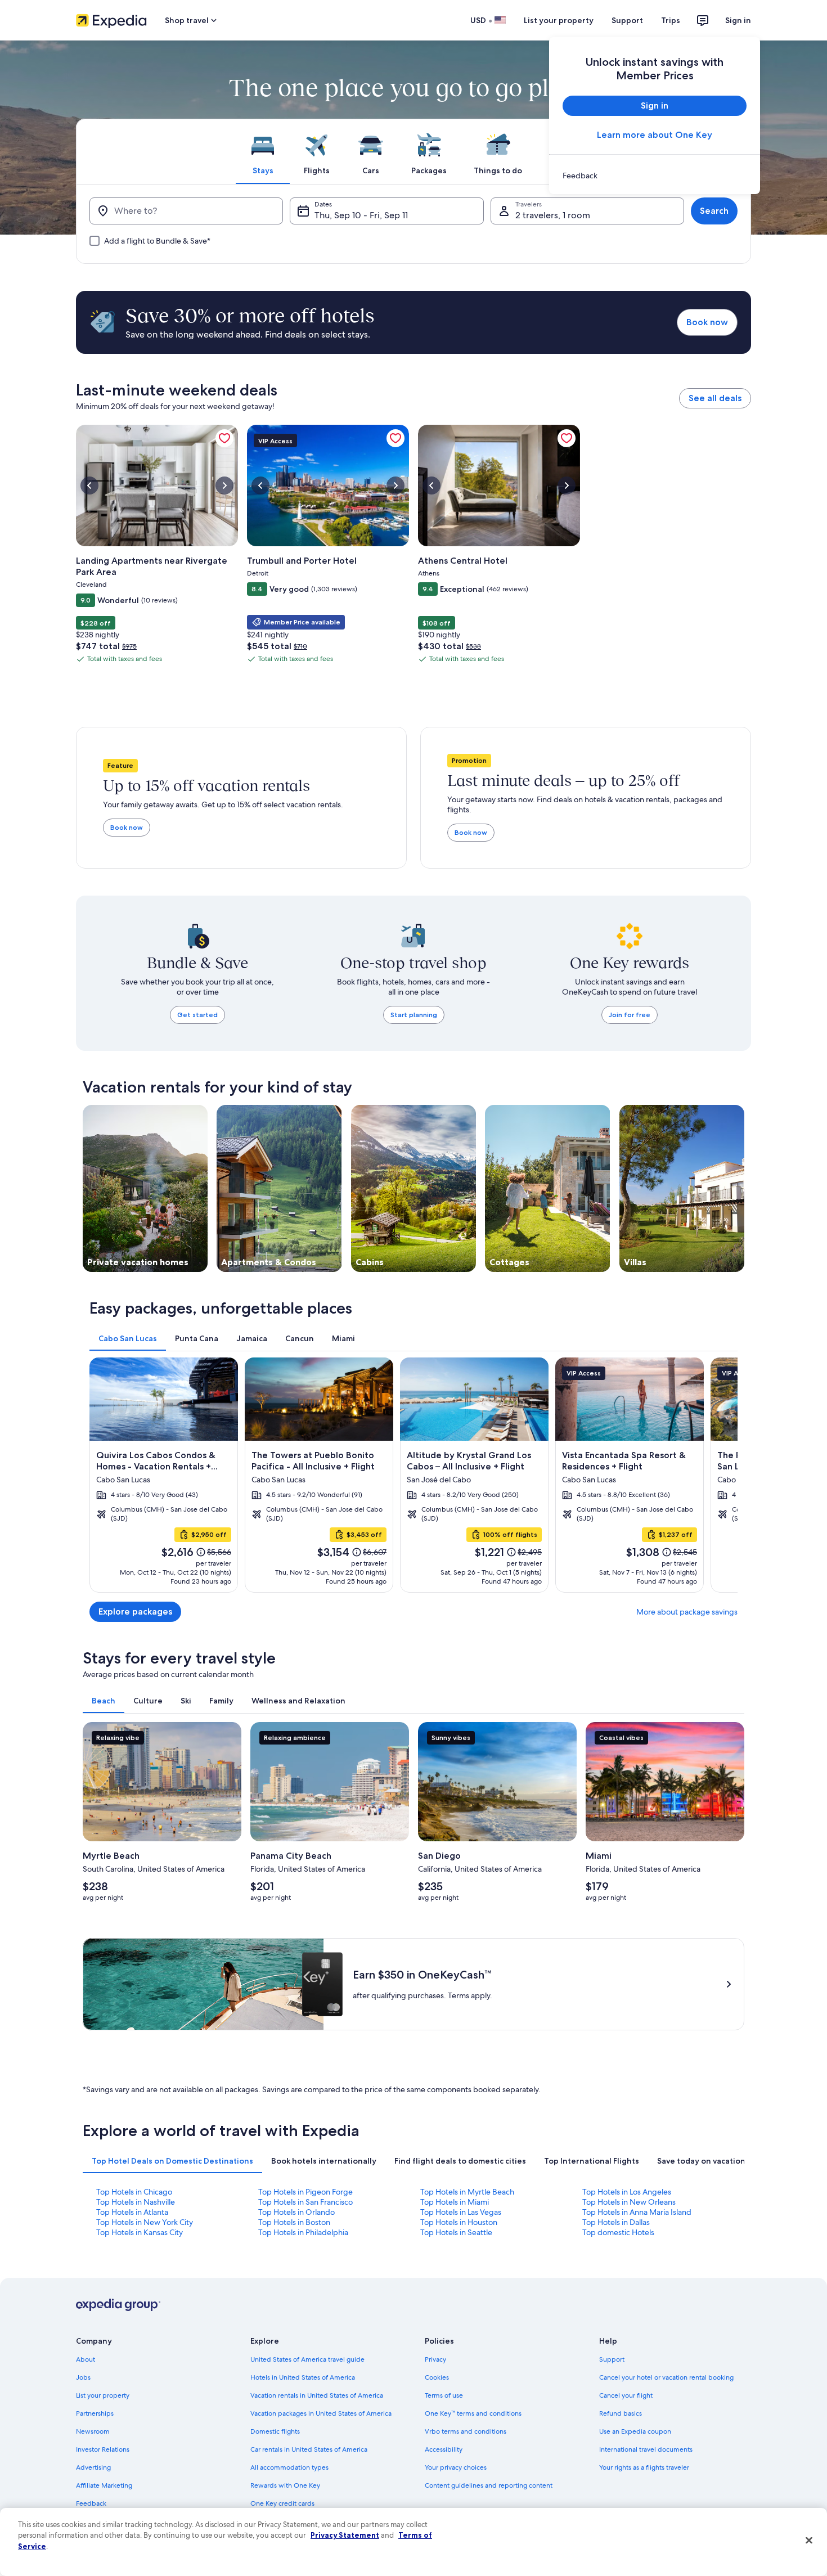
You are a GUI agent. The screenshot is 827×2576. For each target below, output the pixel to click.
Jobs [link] (83, 2377)
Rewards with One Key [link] (285, 2485)
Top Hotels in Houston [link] (459, 2222)
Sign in (738, 20)
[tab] (263, 151)
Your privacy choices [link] (456, 2467)
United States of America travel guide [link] (307, 2359)
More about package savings (687, 1612)
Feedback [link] (91, 2503)
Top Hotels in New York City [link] (145, 2222)
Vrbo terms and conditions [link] (466, 2431)
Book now (707, 322)
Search (714, 211)
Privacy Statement (345, 2535)
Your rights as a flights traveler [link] (644, 2467)
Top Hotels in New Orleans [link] (629, 2202)
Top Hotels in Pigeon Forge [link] (305, 2192)
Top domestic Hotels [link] (618, 2232)
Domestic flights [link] (275, 2431)
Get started (197, 1015)
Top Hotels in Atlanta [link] (132, 2212)
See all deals (715, 398)
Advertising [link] (93, 2467)
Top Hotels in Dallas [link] (616, 2222)
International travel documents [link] (646, 2449)
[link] (655, 176)
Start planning (414, 1015)
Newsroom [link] (93, 2431)
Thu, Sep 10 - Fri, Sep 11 (361, 215)
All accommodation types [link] (289, 2467)
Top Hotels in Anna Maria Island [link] (637, 2212)
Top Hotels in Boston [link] (294, 2222)
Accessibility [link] (444, 2449)
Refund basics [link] (621, 2413)
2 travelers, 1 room (553, 215)
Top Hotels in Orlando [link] (296, 2212)
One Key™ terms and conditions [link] (473, 2413)
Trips (671, 20)
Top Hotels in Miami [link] (455, 2202)
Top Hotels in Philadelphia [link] (303, 2232)
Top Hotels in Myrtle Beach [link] (467, 2192)
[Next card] (724, 1475)
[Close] (809, 2541)
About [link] (86, 2359)
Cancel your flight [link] (626, 2395)
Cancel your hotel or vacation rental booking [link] (666, 2377)
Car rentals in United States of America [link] (309, 2449)
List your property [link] (103, 2395)
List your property (559, 20)
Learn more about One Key (655, 135)
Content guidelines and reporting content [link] (489, 2485)
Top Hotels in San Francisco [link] (305, 2202)
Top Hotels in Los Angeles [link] (627, 2192)
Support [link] (612, 2359)
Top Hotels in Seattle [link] (456, 2232)
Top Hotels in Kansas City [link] (140, 2232)
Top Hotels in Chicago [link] (134, 2192)
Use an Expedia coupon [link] (635, 2431)
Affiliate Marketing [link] (104, 2485)
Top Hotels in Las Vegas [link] (461, 2212)
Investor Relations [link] (103, 2449)
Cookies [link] (437, 2377)
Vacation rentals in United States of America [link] (317, 2395)
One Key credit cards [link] (282, 2503)
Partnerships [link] (95, 2413)
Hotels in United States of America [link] (303, 2377)
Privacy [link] (435, 2359)
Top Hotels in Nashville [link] (136, 2202)
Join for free (630, 1015)
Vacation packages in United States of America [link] (321, 2413)
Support (627, 20)
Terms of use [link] (444, 2395)
